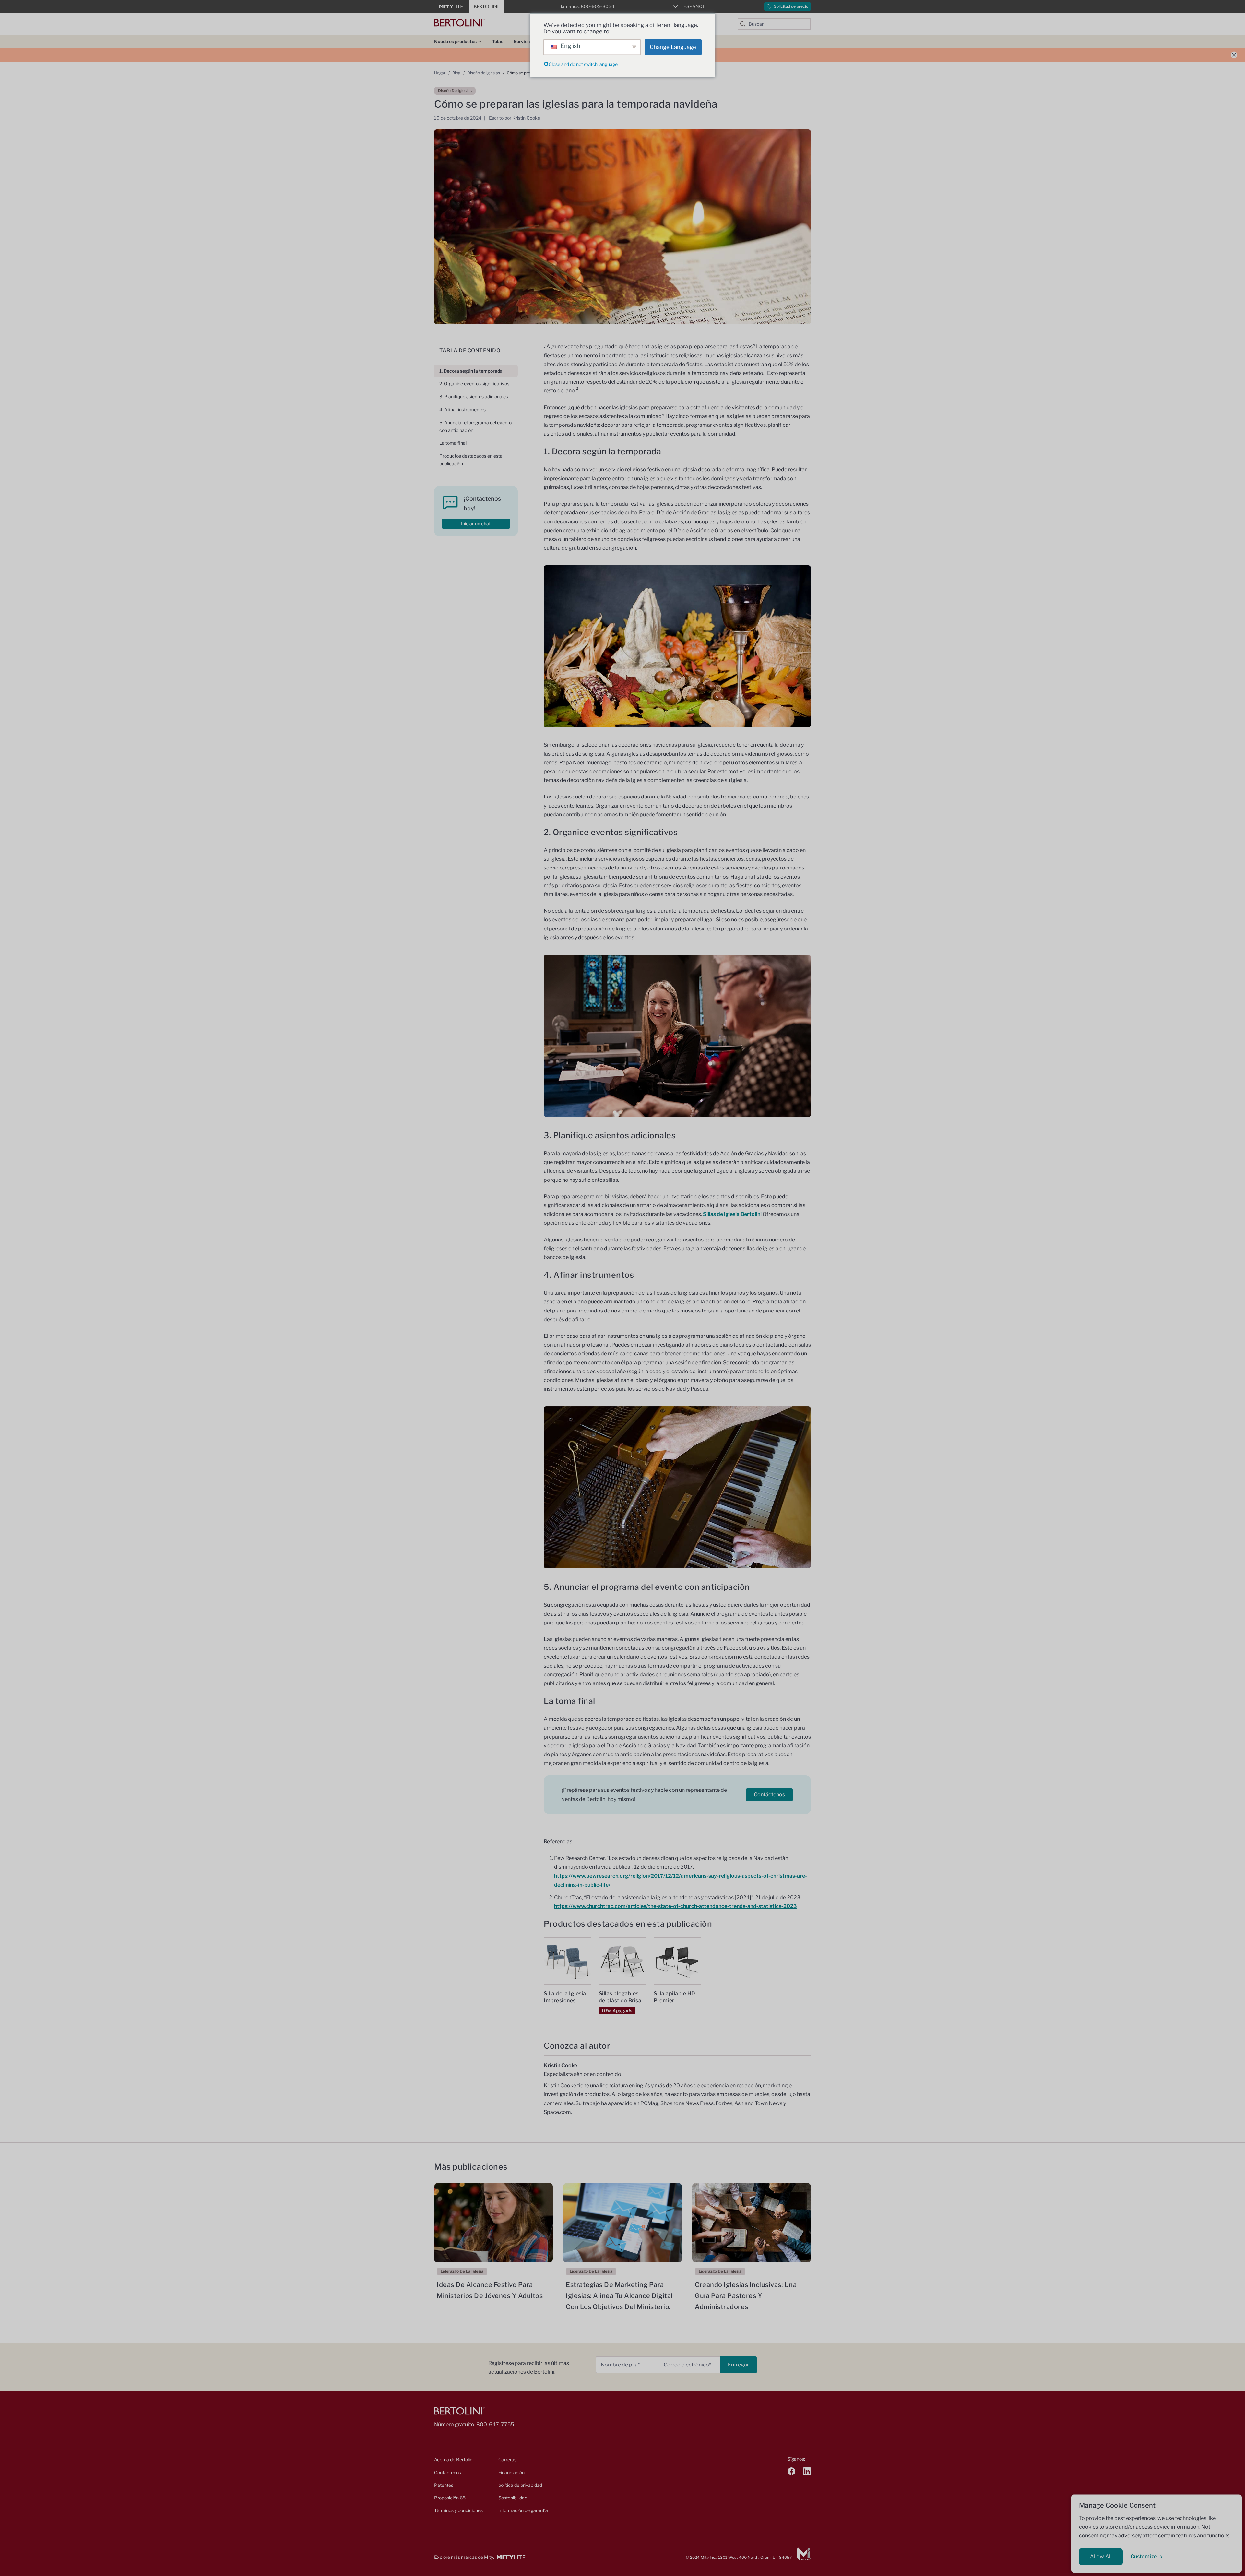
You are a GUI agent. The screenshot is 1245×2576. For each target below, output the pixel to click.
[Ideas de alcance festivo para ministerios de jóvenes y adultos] (493, 2223)
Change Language (673, 47)
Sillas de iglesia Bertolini (732, 1214)
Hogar (440, 73)
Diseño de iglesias (484, 73)
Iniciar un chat (476, 524)
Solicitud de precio (791, 6)
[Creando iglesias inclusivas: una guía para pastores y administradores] (752, 2223)
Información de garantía (523, 2510)
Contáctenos (769, 1795)
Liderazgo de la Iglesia (462, 2271)
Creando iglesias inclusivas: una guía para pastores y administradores (746, 2296)
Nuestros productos (455, 41)
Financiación (511, 2472)
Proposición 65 (450, 2498)
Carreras (507, 2459)
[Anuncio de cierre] (1234, 55)
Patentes (444, 2485)
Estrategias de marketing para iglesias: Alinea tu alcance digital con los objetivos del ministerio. (619, 2296)
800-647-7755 (495, 2424)
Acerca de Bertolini (454, 2459)
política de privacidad (520, 2485)
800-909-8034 (598, 6)
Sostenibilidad (513, 2498)
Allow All (1101, 2556)
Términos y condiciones (458, 2510)
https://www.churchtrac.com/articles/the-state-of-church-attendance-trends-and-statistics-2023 (676, 1906)
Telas (498, 41)
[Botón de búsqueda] (743, 24)
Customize (1144, 2556)
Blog (456, 73)
